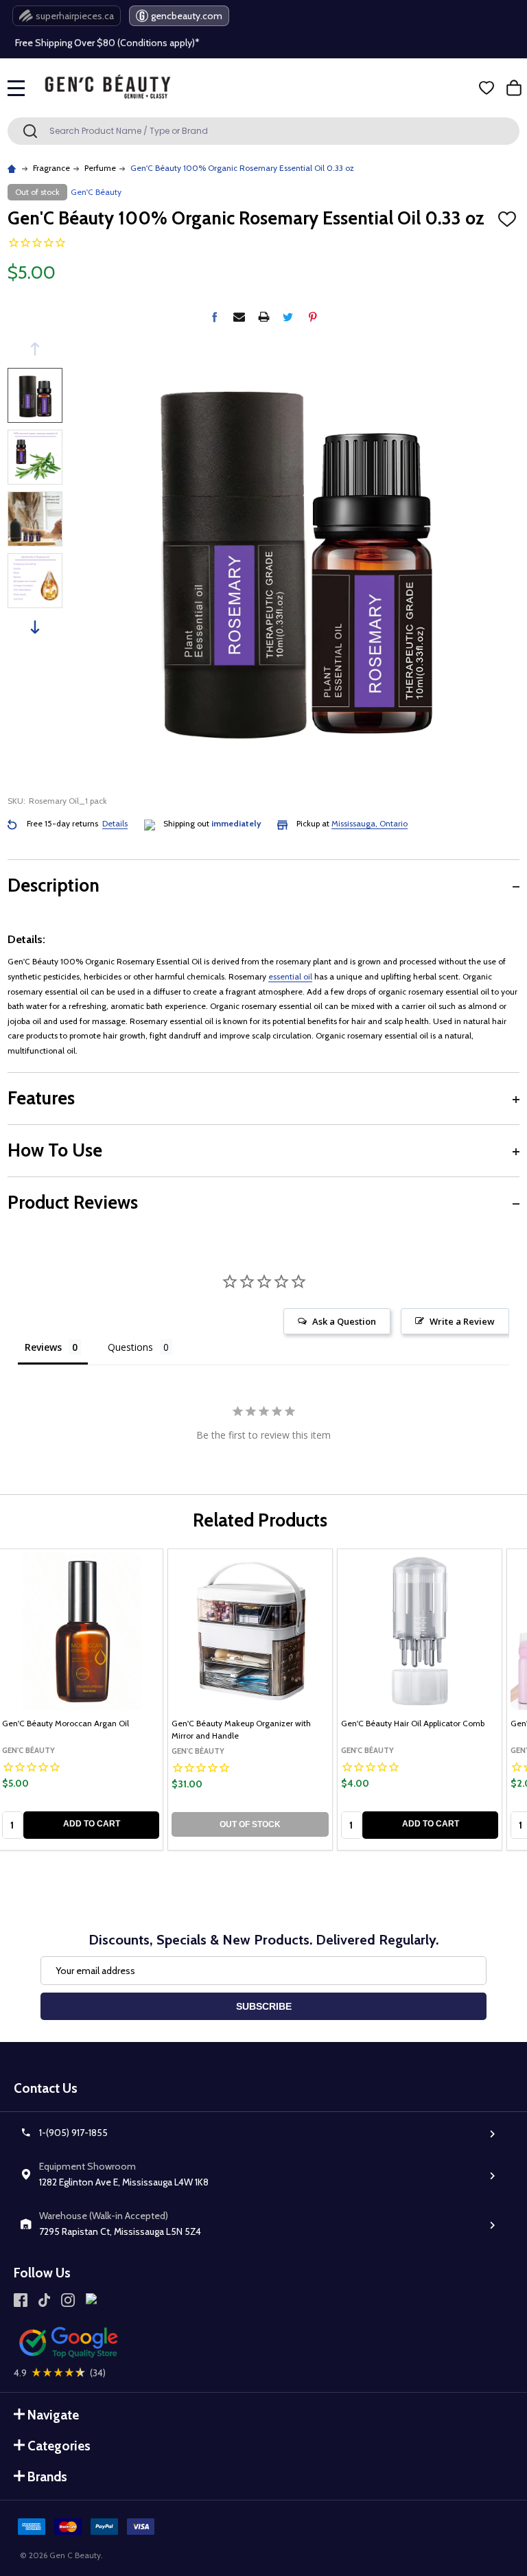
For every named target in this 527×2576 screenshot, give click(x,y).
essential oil (290, 976)
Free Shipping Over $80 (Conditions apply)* (107, 42)
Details (115, 823)
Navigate (53, 2415)
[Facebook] (214, 317)
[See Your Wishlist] (487, 88)
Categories (59, 2446)
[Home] (13, 168)
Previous (35, 349)
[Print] (264, 317)
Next (35, 627)
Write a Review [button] (462, 1321)
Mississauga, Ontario (370, 823)
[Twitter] (288, 317)
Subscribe (264, 2006)
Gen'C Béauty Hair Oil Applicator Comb (413, 1723)
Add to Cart (92, 1824)
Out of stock (250, 1824)
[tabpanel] (250, 1699)
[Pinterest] (313, 317)
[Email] (239, 317)
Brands (47, 2477)
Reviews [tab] (43, 1347)
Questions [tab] (130, 1347)
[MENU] (16, 88)
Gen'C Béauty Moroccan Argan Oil (66, 1723)
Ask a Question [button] (344, 1321)
